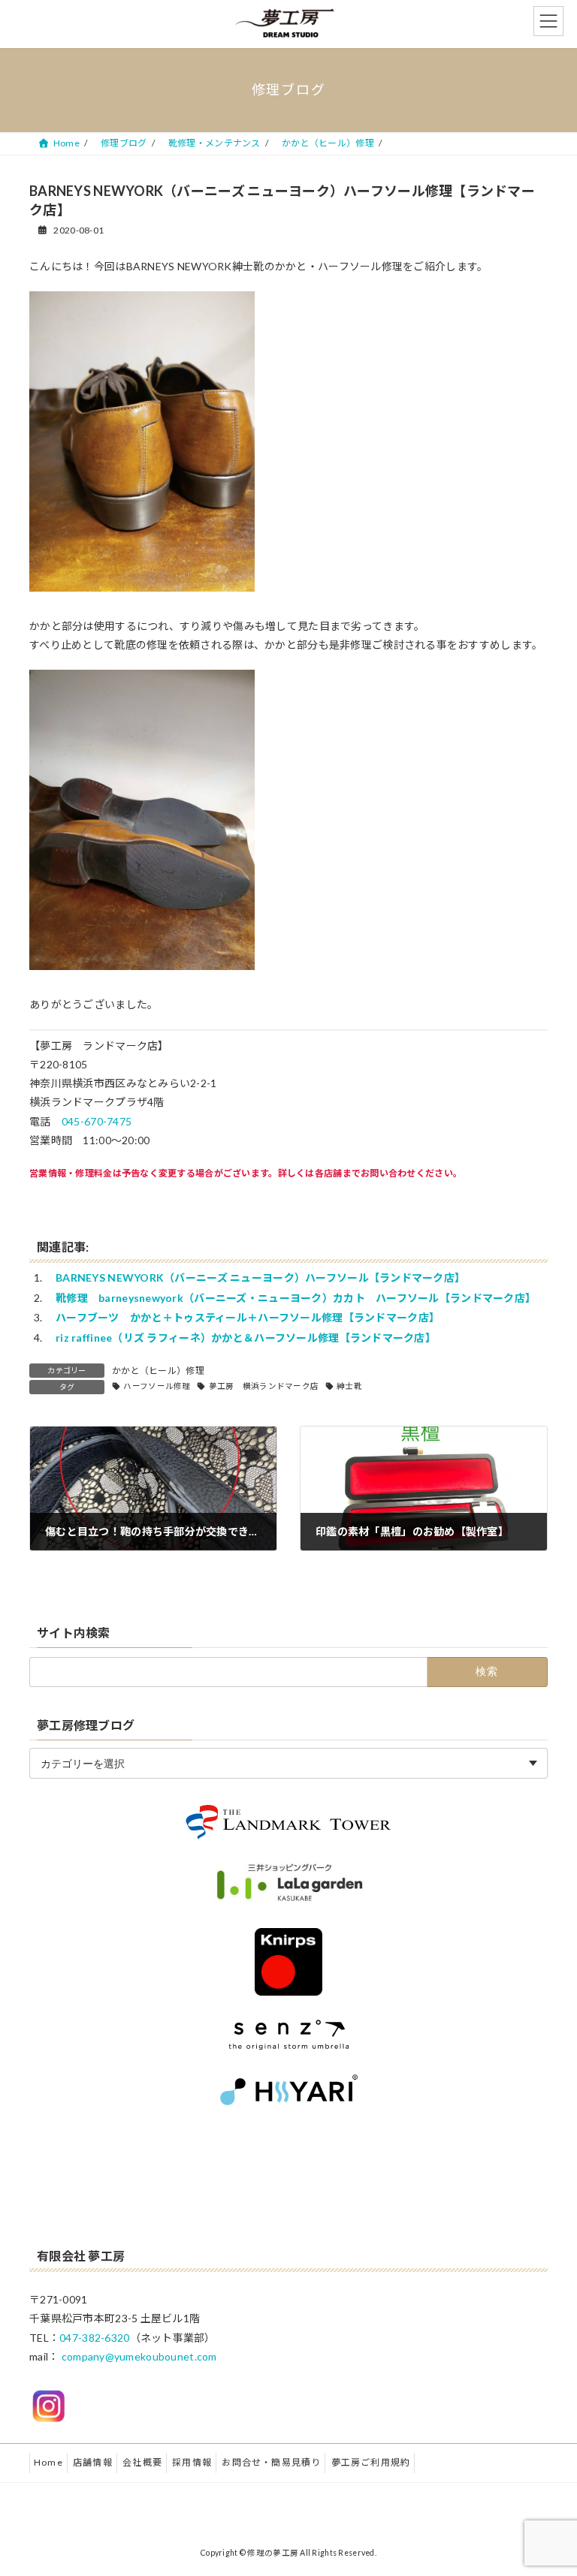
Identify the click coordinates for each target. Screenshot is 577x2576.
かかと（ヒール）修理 (158, 1371)
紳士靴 (349, 1386)
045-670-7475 (97, 1121)
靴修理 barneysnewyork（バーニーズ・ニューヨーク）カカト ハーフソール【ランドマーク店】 (296, 1298)
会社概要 (142, 2462)
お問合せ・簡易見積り (271, 2462)
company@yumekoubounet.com (139, 2356)
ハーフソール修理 (157, 1386)
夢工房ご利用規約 (371, 2462)
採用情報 (192, 2462)
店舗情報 (93, 2462)
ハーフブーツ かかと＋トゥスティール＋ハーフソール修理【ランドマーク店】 (248, 1317)
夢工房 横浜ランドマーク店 (264, 1386)
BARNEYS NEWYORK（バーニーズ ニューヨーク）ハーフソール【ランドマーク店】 (260, 1277)
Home (48, 2462)
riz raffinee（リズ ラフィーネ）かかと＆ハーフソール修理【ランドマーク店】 (246, 1338)
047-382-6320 (94, 2338)
